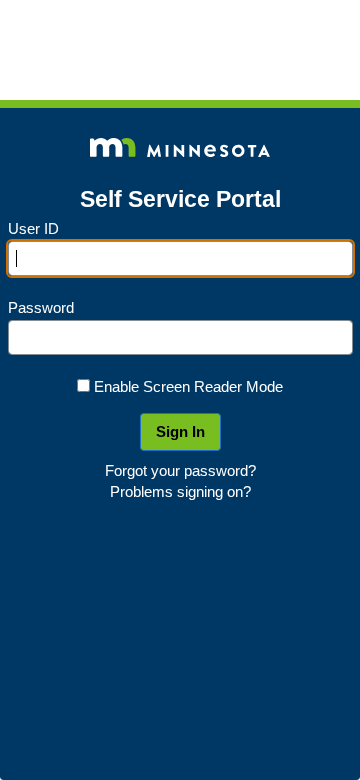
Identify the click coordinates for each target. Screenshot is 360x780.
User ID (33, 228)
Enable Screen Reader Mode (188, 386)
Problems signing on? (180, 491)
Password (41, 307)
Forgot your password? (180, 470)
